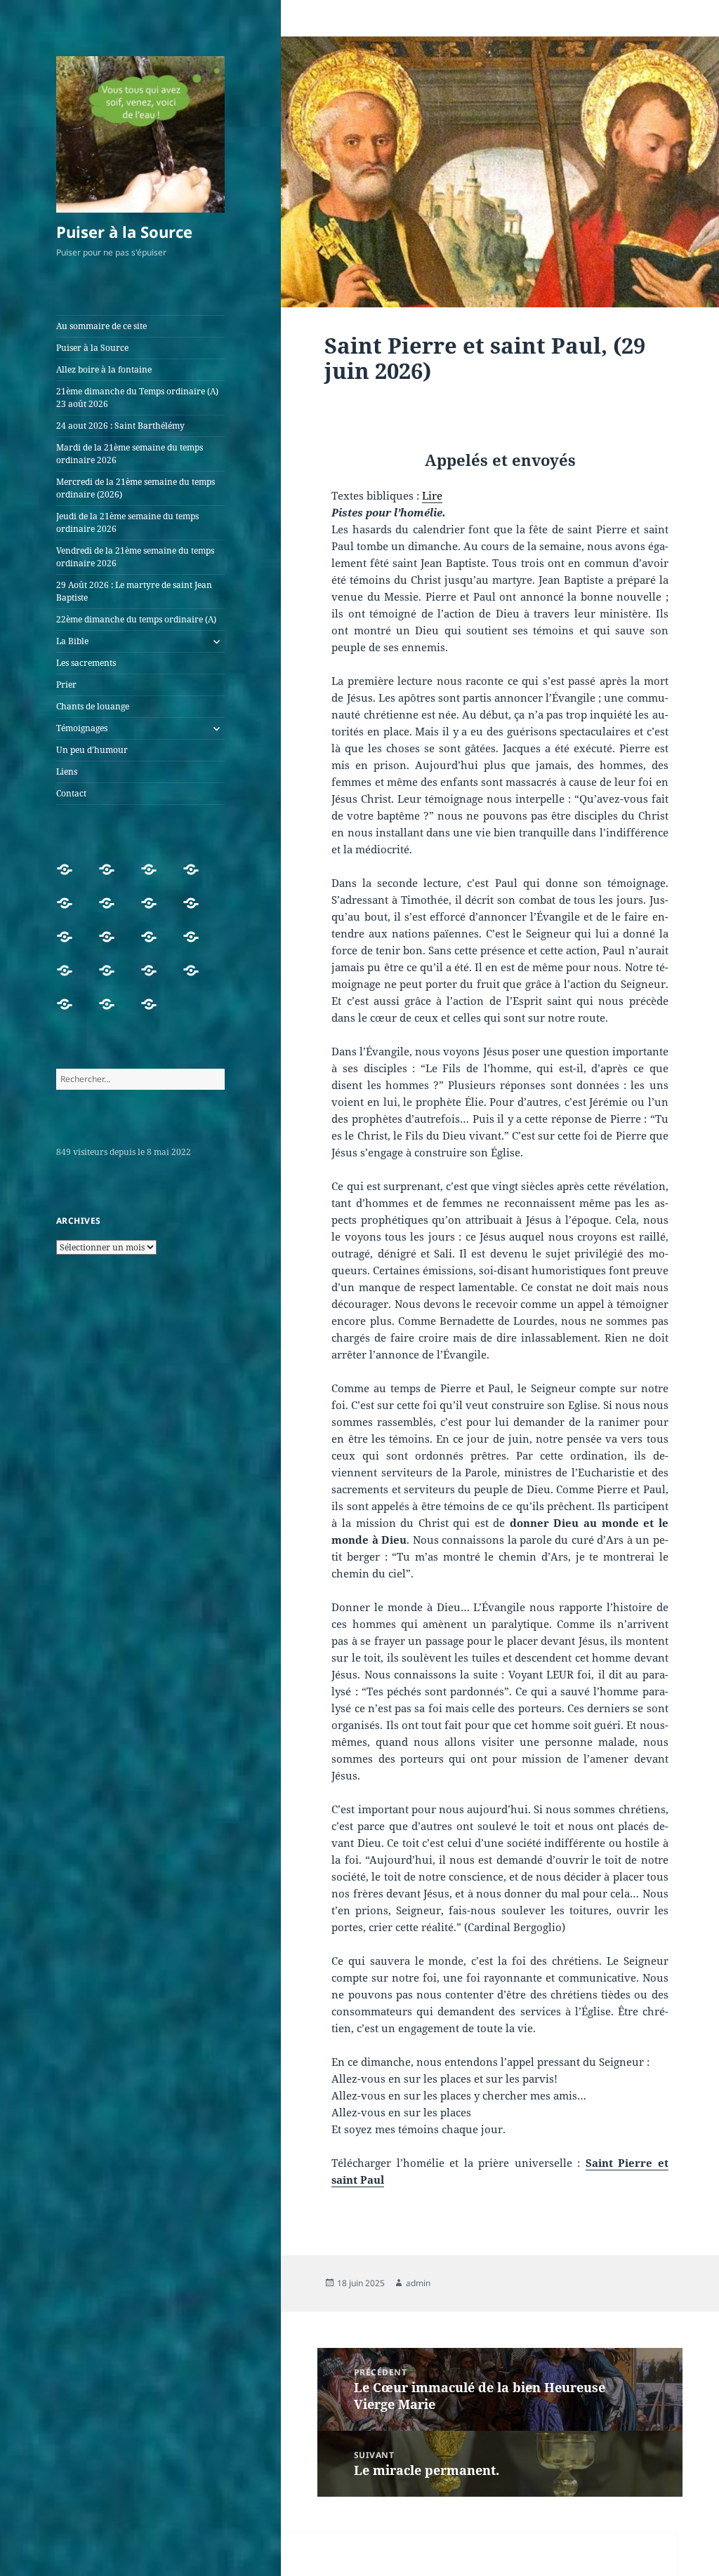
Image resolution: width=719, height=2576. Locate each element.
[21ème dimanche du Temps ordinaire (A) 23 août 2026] (196, 878)
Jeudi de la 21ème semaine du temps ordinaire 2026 (127, 522)
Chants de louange (93, 706)
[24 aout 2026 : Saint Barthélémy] (70, 912)
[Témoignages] (196, 979)
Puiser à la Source (124, 232)
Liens (67, 772)
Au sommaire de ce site (101, 326)
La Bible (72, 641)
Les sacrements (86, 663)
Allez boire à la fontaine (104, 369)
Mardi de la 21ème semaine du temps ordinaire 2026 (130, 454)
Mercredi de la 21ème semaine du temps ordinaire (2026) (136, 488)
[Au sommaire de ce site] (70, 878)
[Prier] (112, 979)
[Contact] (154, 1013)
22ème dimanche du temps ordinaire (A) (136, 619)
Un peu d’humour (92, 750)
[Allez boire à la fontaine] (154, 878)
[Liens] (112, 1013)
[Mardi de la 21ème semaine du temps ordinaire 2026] (112, 912)
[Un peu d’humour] (70, 1013)
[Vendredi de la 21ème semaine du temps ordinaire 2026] (70, 945)
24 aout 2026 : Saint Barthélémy (120, 426)
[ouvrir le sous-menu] (216, 641)
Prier (66, 685)
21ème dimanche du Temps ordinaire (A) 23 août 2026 (137, 398)
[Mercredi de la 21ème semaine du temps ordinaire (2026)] (154, 912)
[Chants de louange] (154, 979)
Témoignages (82, 728)
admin (418, 2283)
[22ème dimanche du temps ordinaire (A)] (154, 945)
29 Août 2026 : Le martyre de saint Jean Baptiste (134, 591)
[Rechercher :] (140, 1079)
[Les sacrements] (70, 979)
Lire (432, 495)
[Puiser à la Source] (112, 878)
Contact (71, 793)
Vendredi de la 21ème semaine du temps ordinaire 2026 (135, 557)
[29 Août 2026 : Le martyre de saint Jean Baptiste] (112, 945)
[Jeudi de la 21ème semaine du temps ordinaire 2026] (196, 912)
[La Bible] (196, 945)
